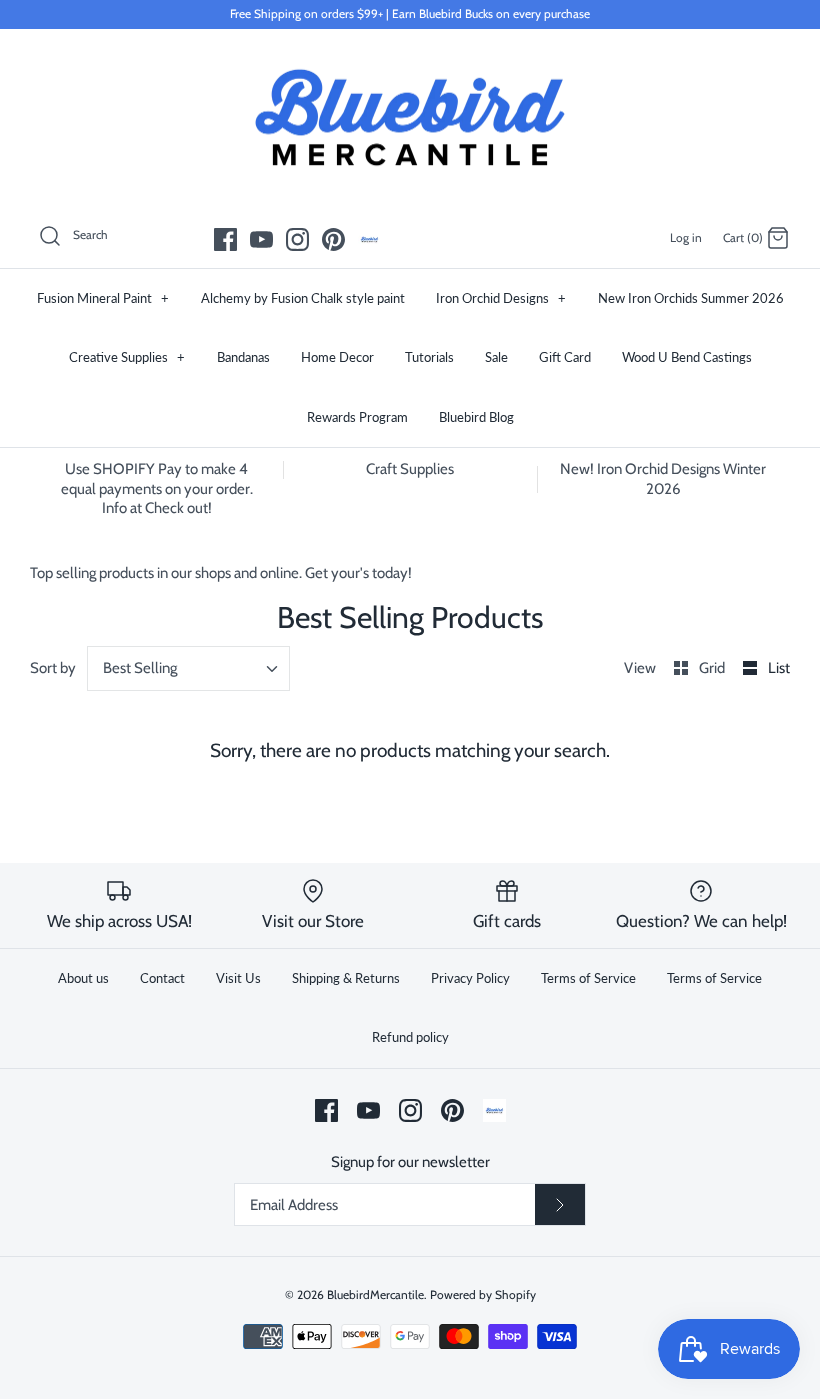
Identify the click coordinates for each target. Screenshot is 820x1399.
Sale (496, 357)
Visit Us (238, 978)
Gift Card (565, 357)
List (779, 668)
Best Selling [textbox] (140, 668)
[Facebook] (225, 239)
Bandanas (243, 357)
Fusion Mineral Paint (103, 298)
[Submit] (560, 1205)
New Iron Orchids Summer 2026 (691, 298)
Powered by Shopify (483, 1294)
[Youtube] (261, 239)
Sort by (53, 668)
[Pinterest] (333, 239)
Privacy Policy (470, 978)
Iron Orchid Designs (501, 298)
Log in (686, 237)
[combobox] (189, 668)
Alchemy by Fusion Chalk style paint (303, 298)
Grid (713, 668)
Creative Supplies (127, 357)
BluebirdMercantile (375, 1294)
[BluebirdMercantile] (410, 118)
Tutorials (429, 357)
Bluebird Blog (476, 417)
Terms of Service (588, 978)
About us (83, 978)
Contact (162, 978)
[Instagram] (297, 239)
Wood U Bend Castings (687, 357)
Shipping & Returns (346, 978)
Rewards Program (357, 417)
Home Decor (337, 357)
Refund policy (410, 1037)
